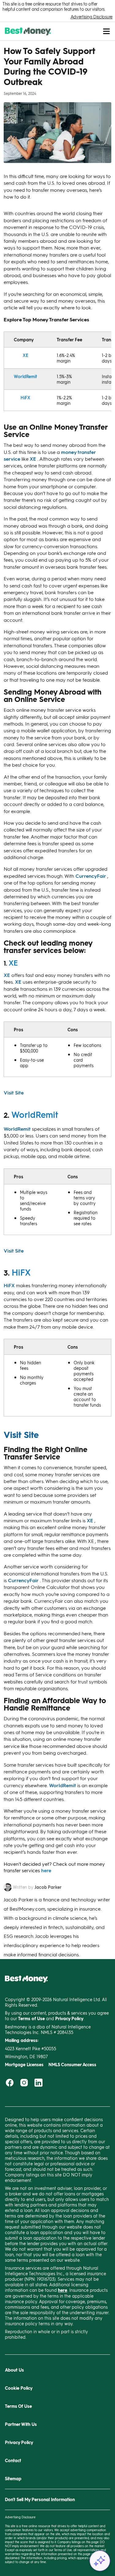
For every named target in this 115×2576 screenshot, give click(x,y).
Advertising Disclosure (92, 17)
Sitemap (13, 2479)
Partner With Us (21, 2424)
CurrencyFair (91, 876)
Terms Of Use (18, 2406)
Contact (13, 2460)
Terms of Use (63, 2550)
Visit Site (14, 1092)
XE (25, 355)
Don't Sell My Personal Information (40, 2499)
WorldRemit (25, 376)
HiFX (25, 397)
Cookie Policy (19, 2388)
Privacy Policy (19, 2442)
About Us (14, 2370)
